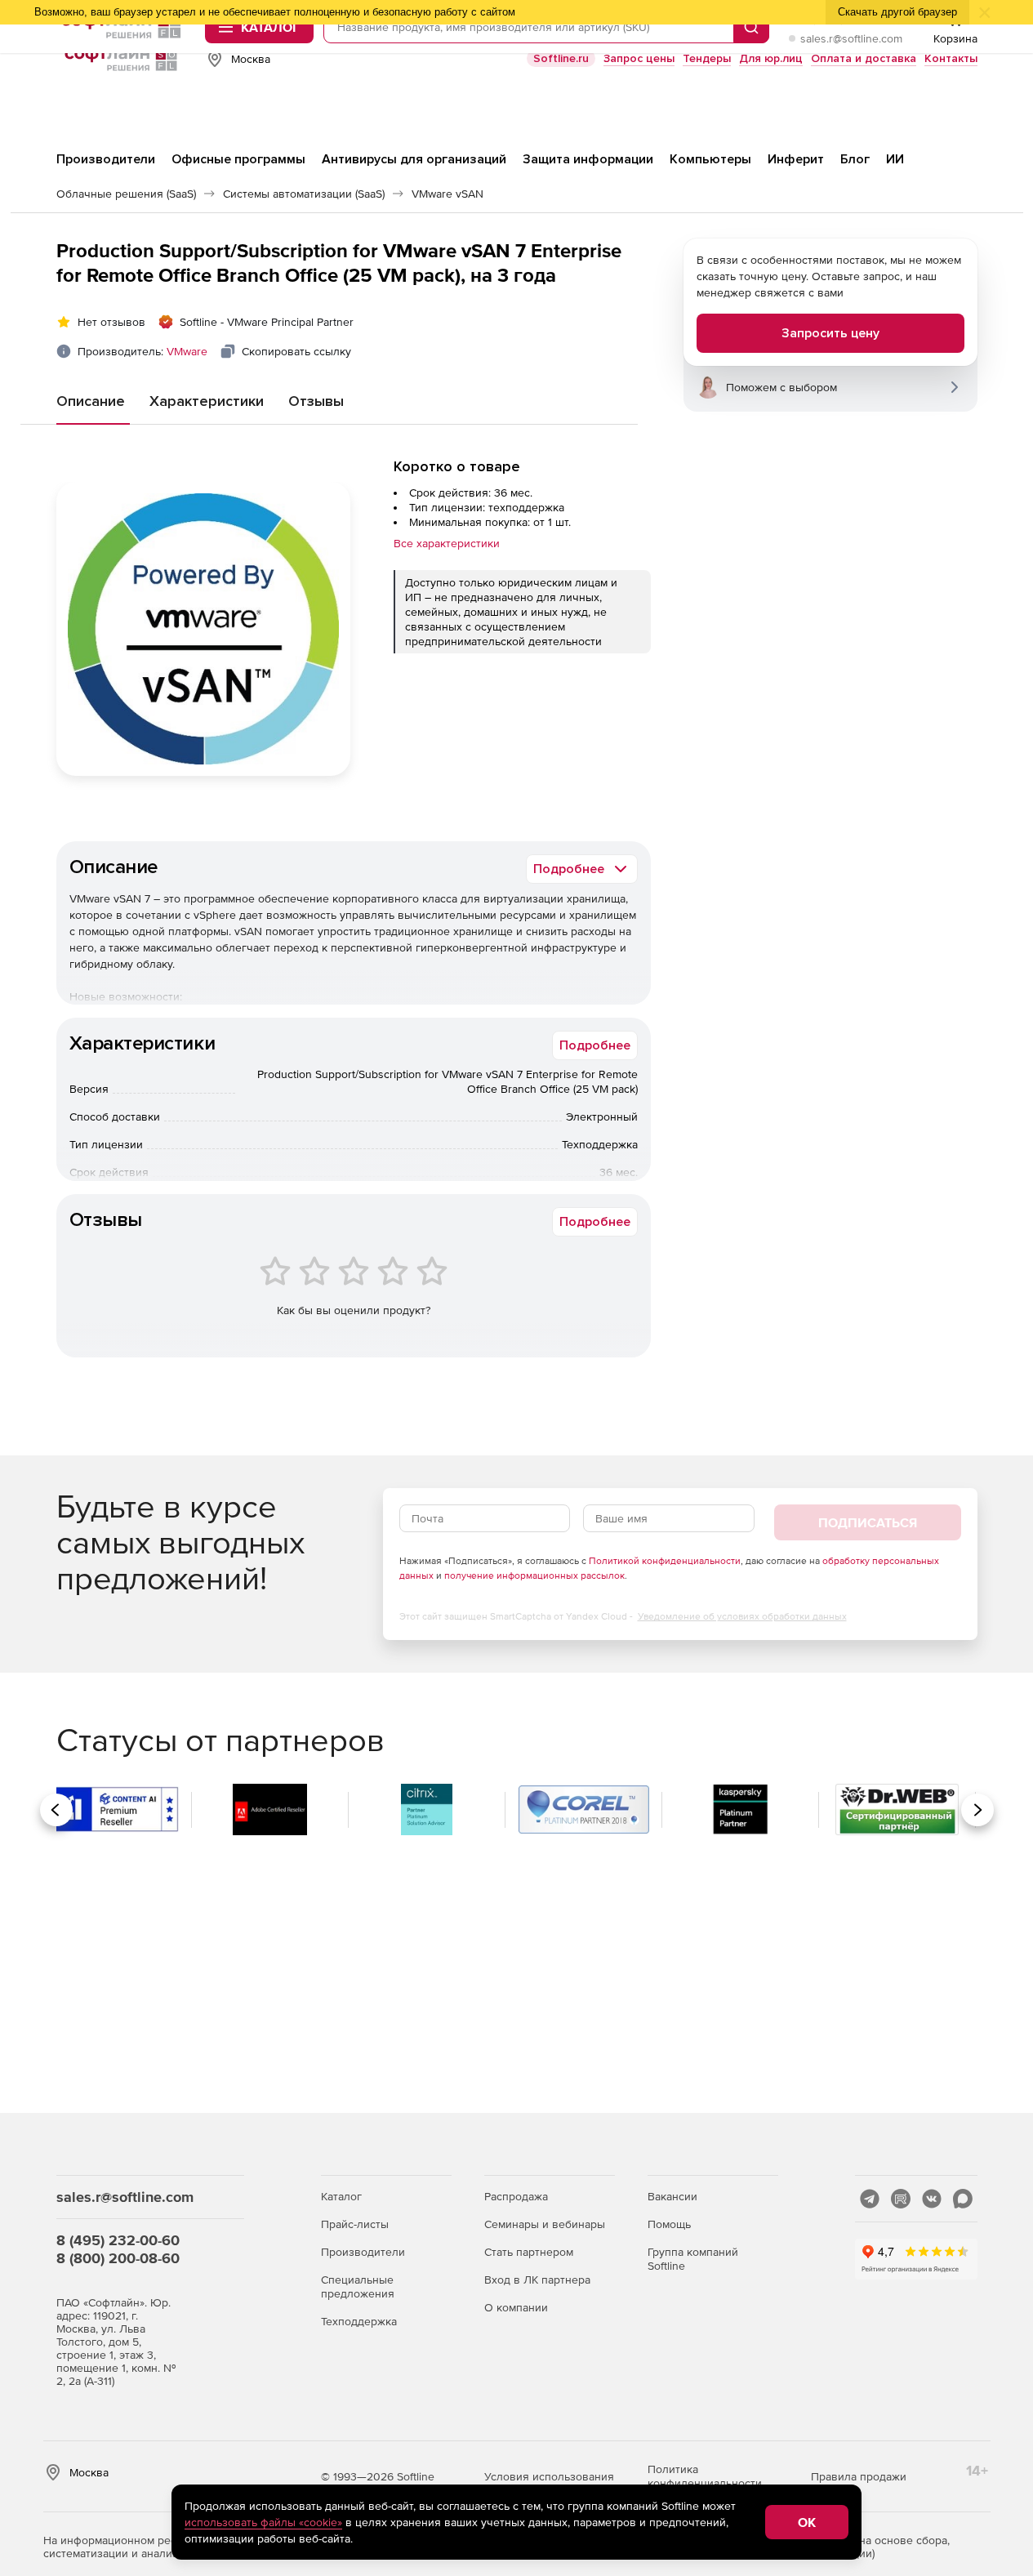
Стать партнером (529, 2252)
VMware (187, 351)
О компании (516, 2307)
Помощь (669, 2224)
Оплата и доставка (864, 58)
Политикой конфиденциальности (665, 1561)
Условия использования (549, 2476)
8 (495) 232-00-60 (118, 2240)
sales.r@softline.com (851, 38)
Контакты (951, 58)
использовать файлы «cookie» (263, 2522)
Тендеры (707, 58)
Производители (363, 2252)
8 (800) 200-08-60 (118, 2258)
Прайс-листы (355, 2224)
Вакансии (672, 2196)
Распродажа (516, 2196)
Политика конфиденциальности (705, 2476)
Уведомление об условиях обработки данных (742, 1616)
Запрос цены (639, 58)
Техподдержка (359, 2321)
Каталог (341, 2196)
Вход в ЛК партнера (537, 2280)
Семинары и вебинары (545, 2224)
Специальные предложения (358, 2286)
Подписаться (868, 1522)
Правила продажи (859, 2476)
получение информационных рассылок (534, 1575)
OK (807, 2522)
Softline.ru (561, 58)
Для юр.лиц (771, 58)
